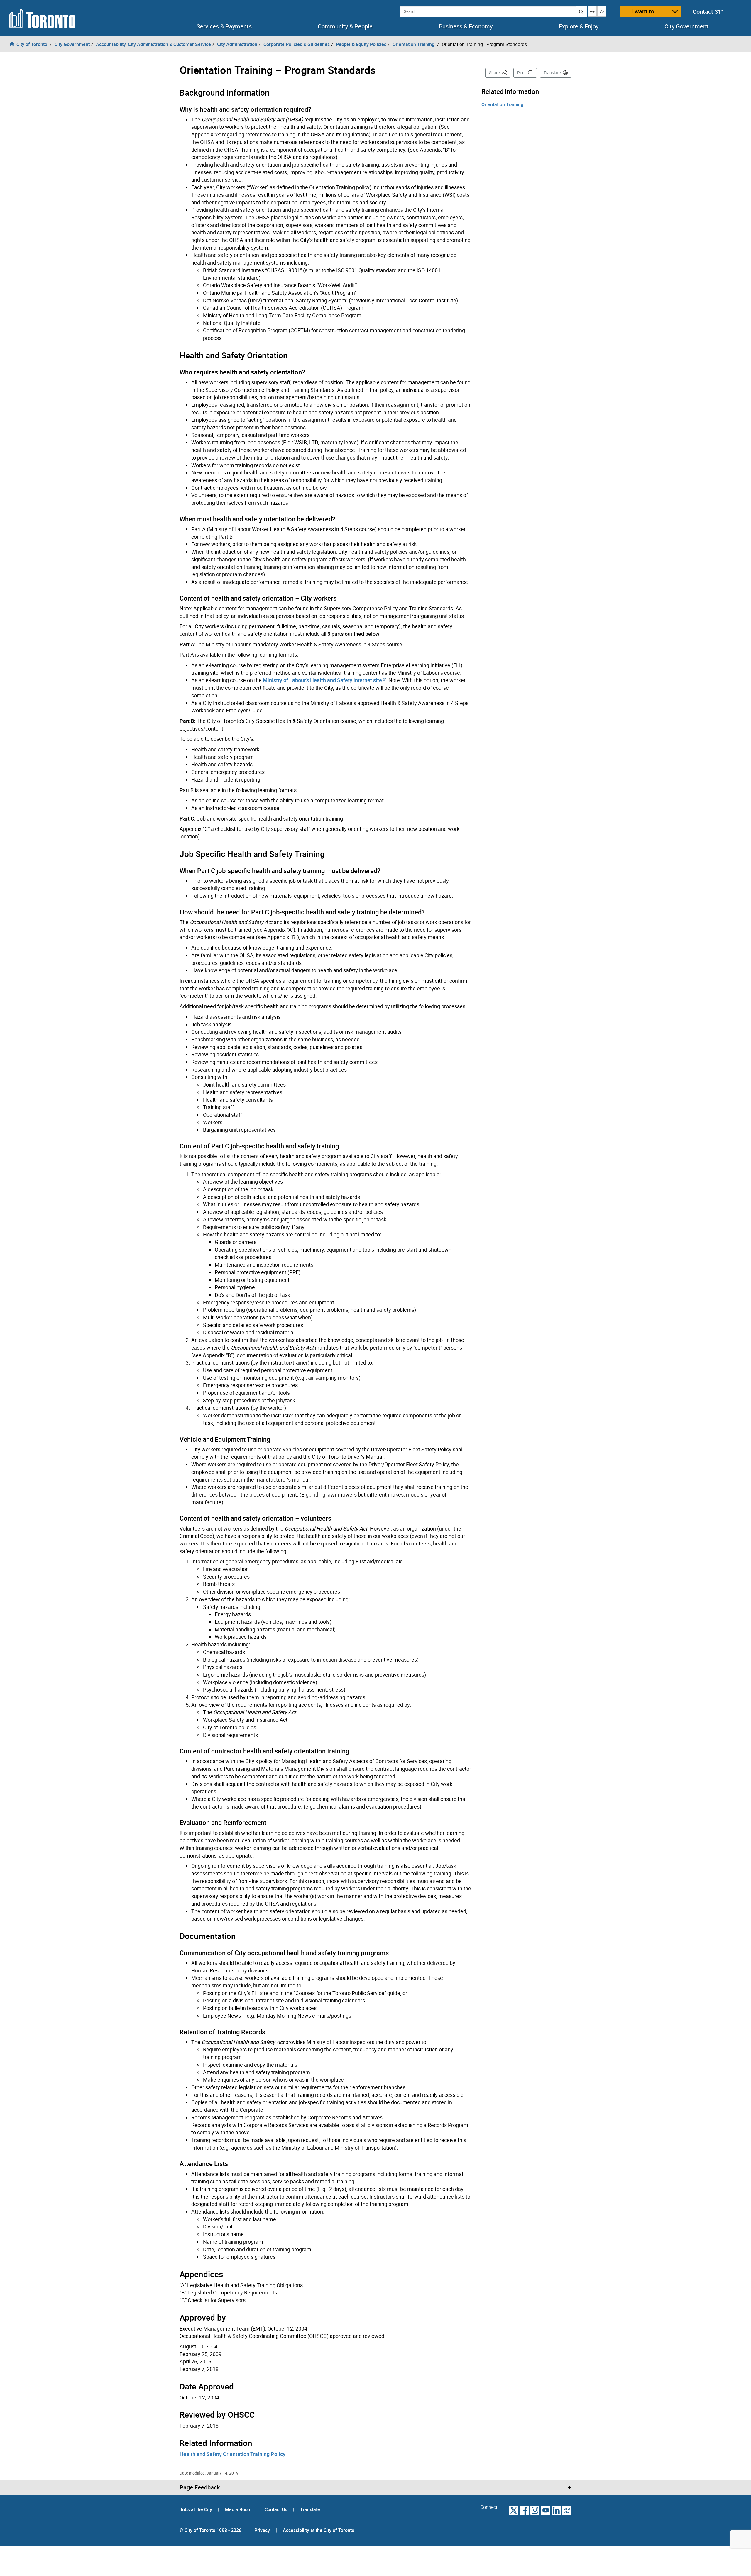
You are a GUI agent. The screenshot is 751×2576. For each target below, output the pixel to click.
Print (522, 73)
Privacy (262, 2530)
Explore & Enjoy (579, 26)
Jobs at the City (196, 2509)
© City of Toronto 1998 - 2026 (210, 2530)
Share (500, 72)
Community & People (345, 26)
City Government (686, 26)
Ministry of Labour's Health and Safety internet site (322, 680)
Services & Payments (224, 26)
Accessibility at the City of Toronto (319, 2530)
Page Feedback (200, 2487)
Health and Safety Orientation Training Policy (232, 2454)
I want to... (645, 11)
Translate (552, 73)
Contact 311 (708, 12)
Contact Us (276, 2509)
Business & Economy (466, 26)
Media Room (239, 2509)
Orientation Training (502, 104)
